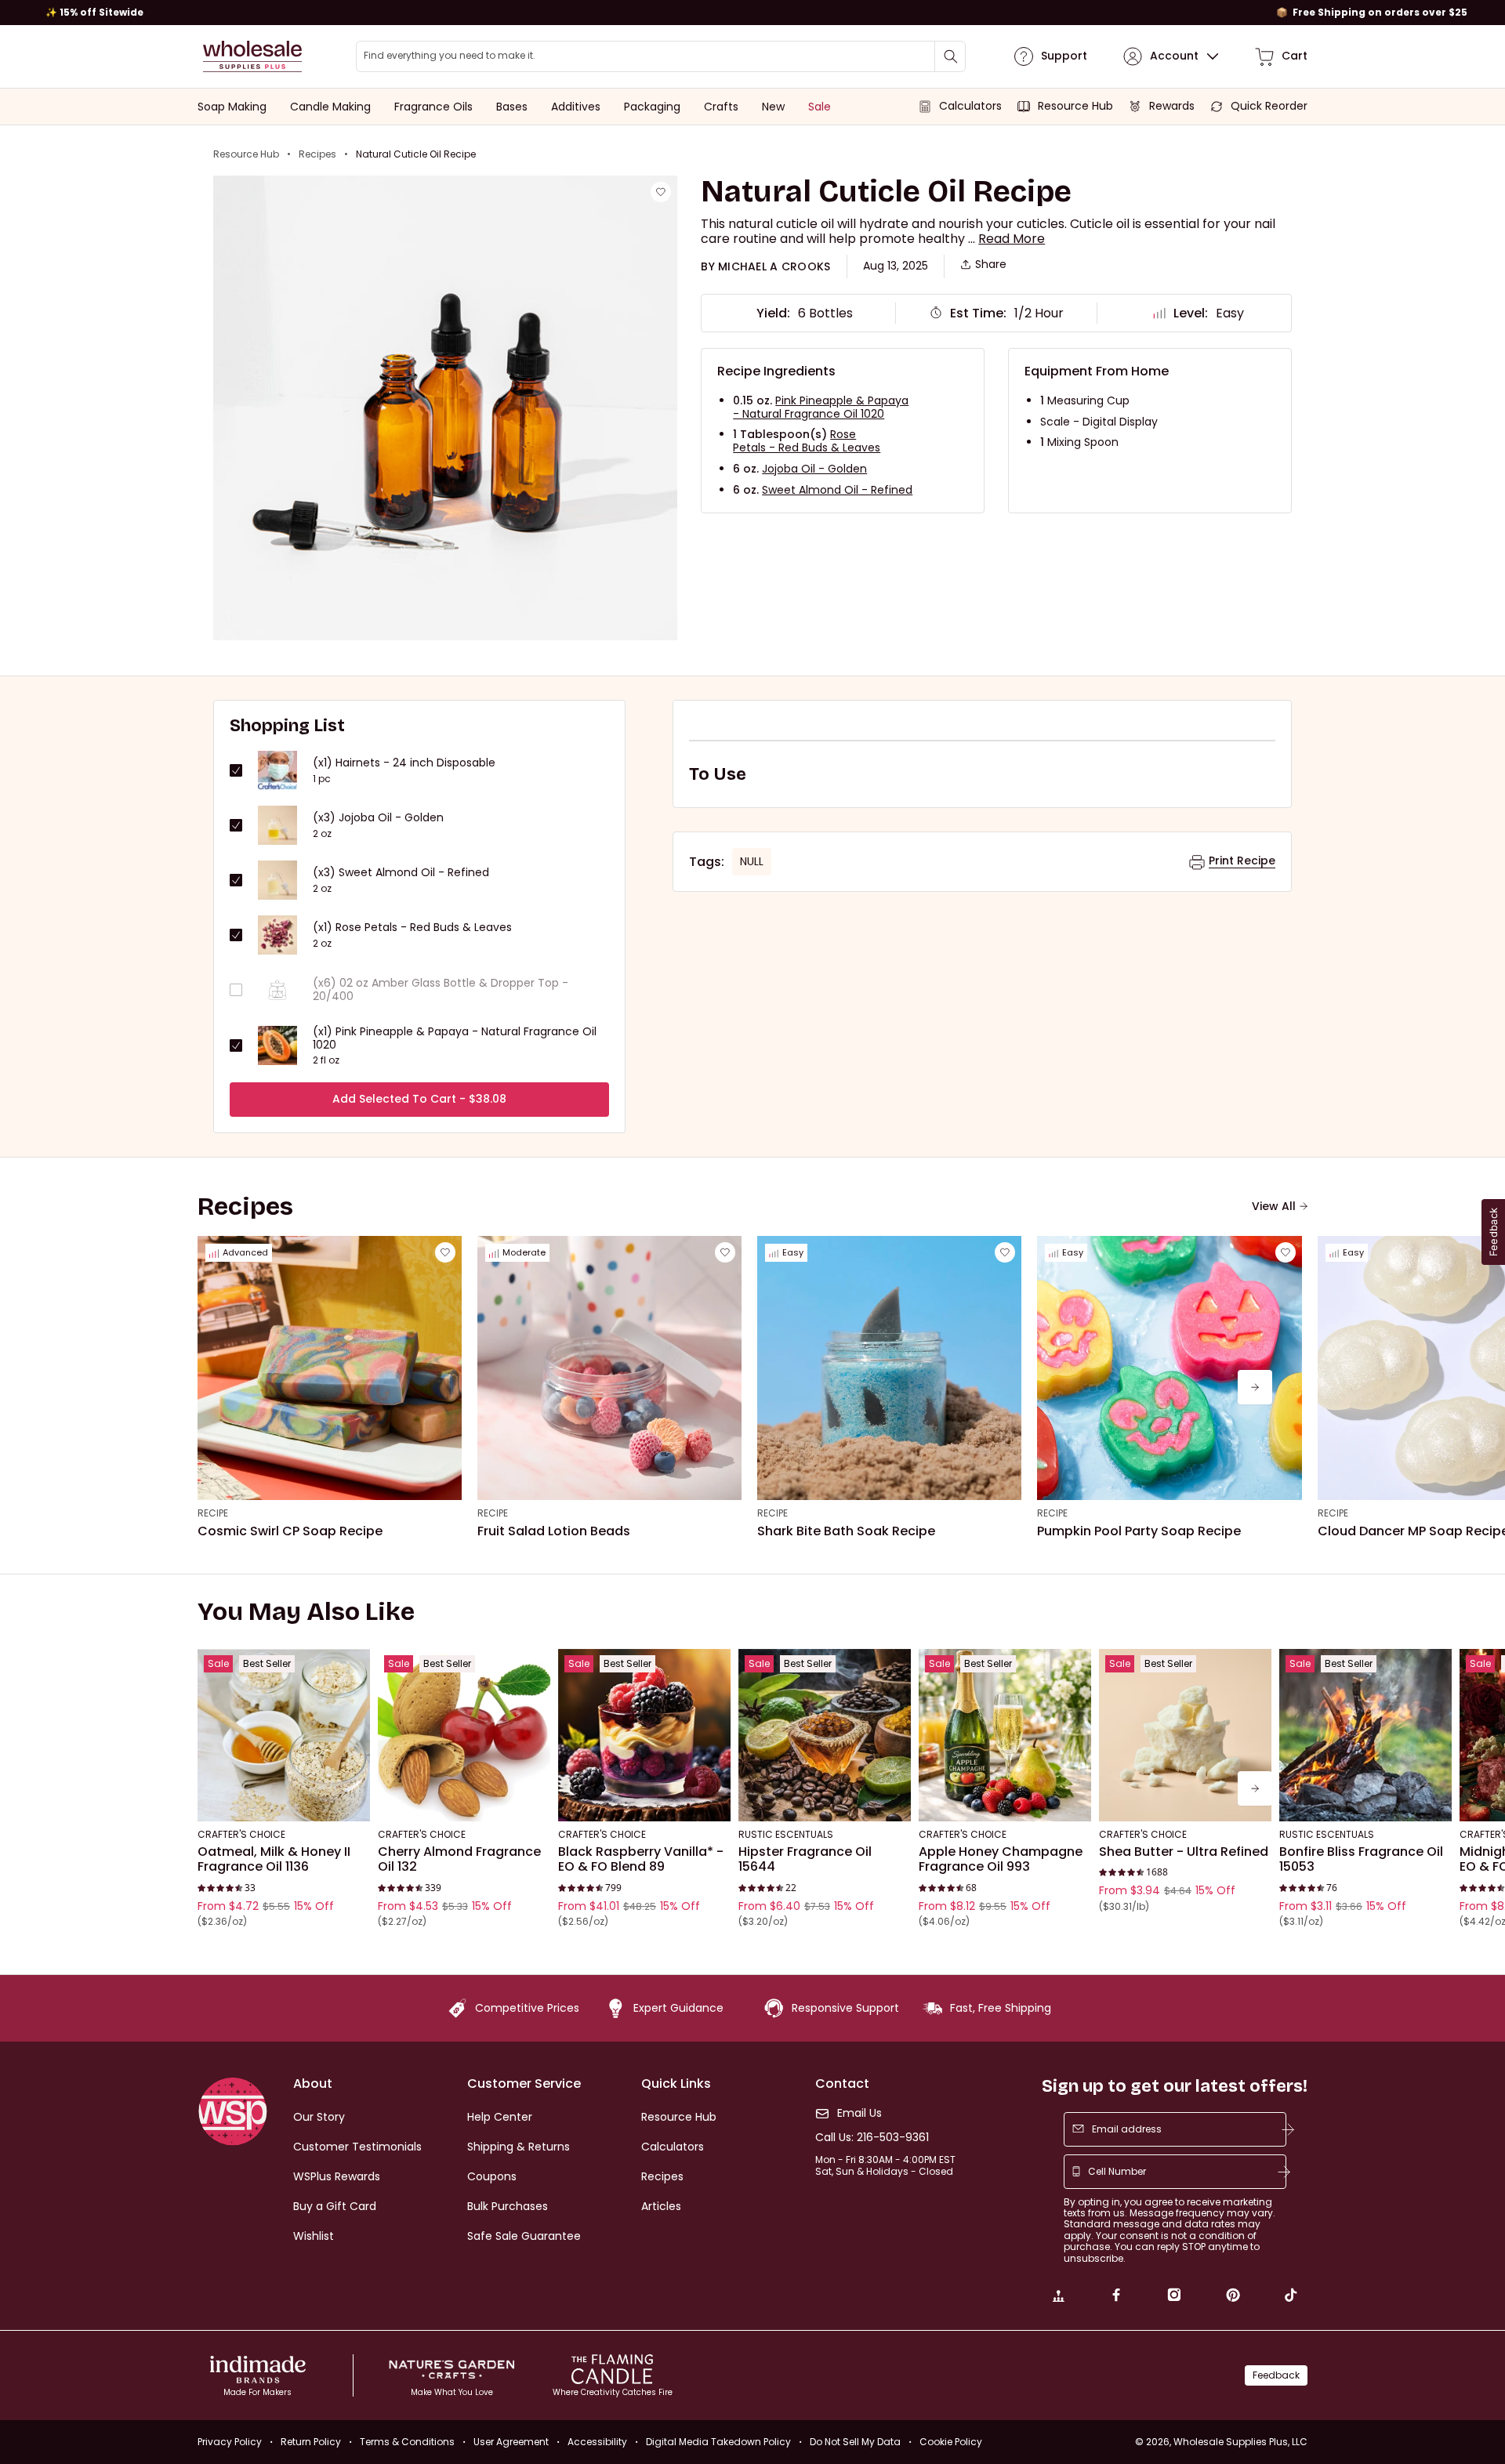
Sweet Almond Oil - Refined (837, 490)
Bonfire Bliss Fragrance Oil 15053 (1361, 1859)
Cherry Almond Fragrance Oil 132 (459, 1859)
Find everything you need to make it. (450, 56)
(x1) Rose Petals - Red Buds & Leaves (412, 928)
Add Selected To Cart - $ (419, 1099)
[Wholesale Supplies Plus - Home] (252, 56)
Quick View (284, 1800)
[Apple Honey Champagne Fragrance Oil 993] (1005, 1735)
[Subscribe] (1288, 2129)
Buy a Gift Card (335, 2206)
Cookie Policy (951, 2442)
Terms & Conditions (407, 2442)
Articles (661, 2206)
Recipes (317, 154)
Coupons (492, 2176)
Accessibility (597, 2442)
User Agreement (511, 2442)
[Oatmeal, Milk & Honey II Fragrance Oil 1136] (284, 1735)
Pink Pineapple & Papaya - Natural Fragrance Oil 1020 (821, 407)
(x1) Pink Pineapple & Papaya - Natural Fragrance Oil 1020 (455, 1038)
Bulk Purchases (508, 2206)
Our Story (319, 2117)
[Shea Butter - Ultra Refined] (1185, 1735)
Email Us (859, 2113)
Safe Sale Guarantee (524, 2236)
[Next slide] (1255, 1387)
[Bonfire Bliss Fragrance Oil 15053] (1365, 1735)
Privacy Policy (230, 2442)
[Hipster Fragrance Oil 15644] (825, 1735)
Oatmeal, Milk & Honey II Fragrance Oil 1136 (274, 1859)
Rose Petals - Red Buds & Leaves (807, 441)
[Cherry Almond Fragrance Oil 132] (464, 1735)
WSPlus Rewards (337, 2176)
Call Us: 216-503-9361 (872, 2138)
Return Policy (311, 2442)
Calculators (673, 2147)
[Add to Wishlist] (661, 192)
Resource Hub (246, 154)
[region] (752, 13)
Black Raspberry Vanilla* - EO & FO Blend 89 (641, 1859)
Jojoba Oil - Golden (814, 469)
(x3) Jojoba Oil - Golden (378, 818)
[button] (1012, 239)
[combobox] (661, 56)
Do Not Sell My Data (855, 2442)
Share (991, 265)
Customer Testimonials (357, 2147)
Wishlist (314, 2236)
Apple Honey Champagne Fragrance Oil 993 (1001, 1859)
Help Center (500, 2117)
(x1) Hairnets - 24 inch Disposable (404, 763)
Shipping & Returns (519, 2147)
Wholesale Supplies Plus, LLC (1240, 2442)
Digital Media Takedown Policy (718, 2442)
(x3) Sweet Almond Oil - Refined (401, 873)
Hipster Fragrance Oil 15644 (805, 1859)
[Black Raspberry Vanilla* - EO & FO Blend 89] (644, 1735)
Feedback (1276, 2375)
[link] (1058, 2297)
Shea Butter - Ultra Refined (1184, 1852)
